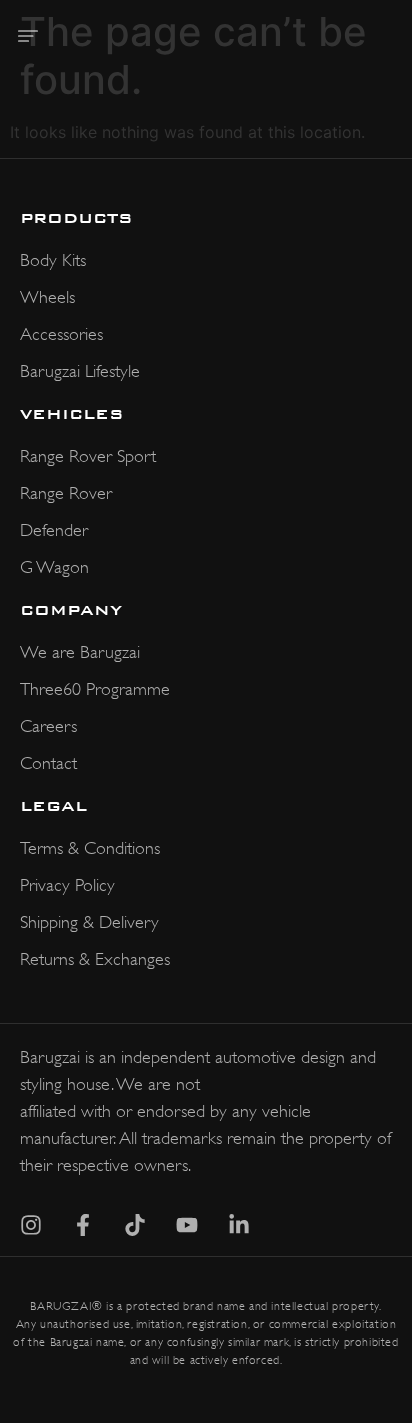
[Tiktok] (135, 1225)
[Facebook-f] (83, 1225)
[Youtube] (187, 1225)
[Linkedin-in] (239, 1225)
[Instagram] (31, 1225)
